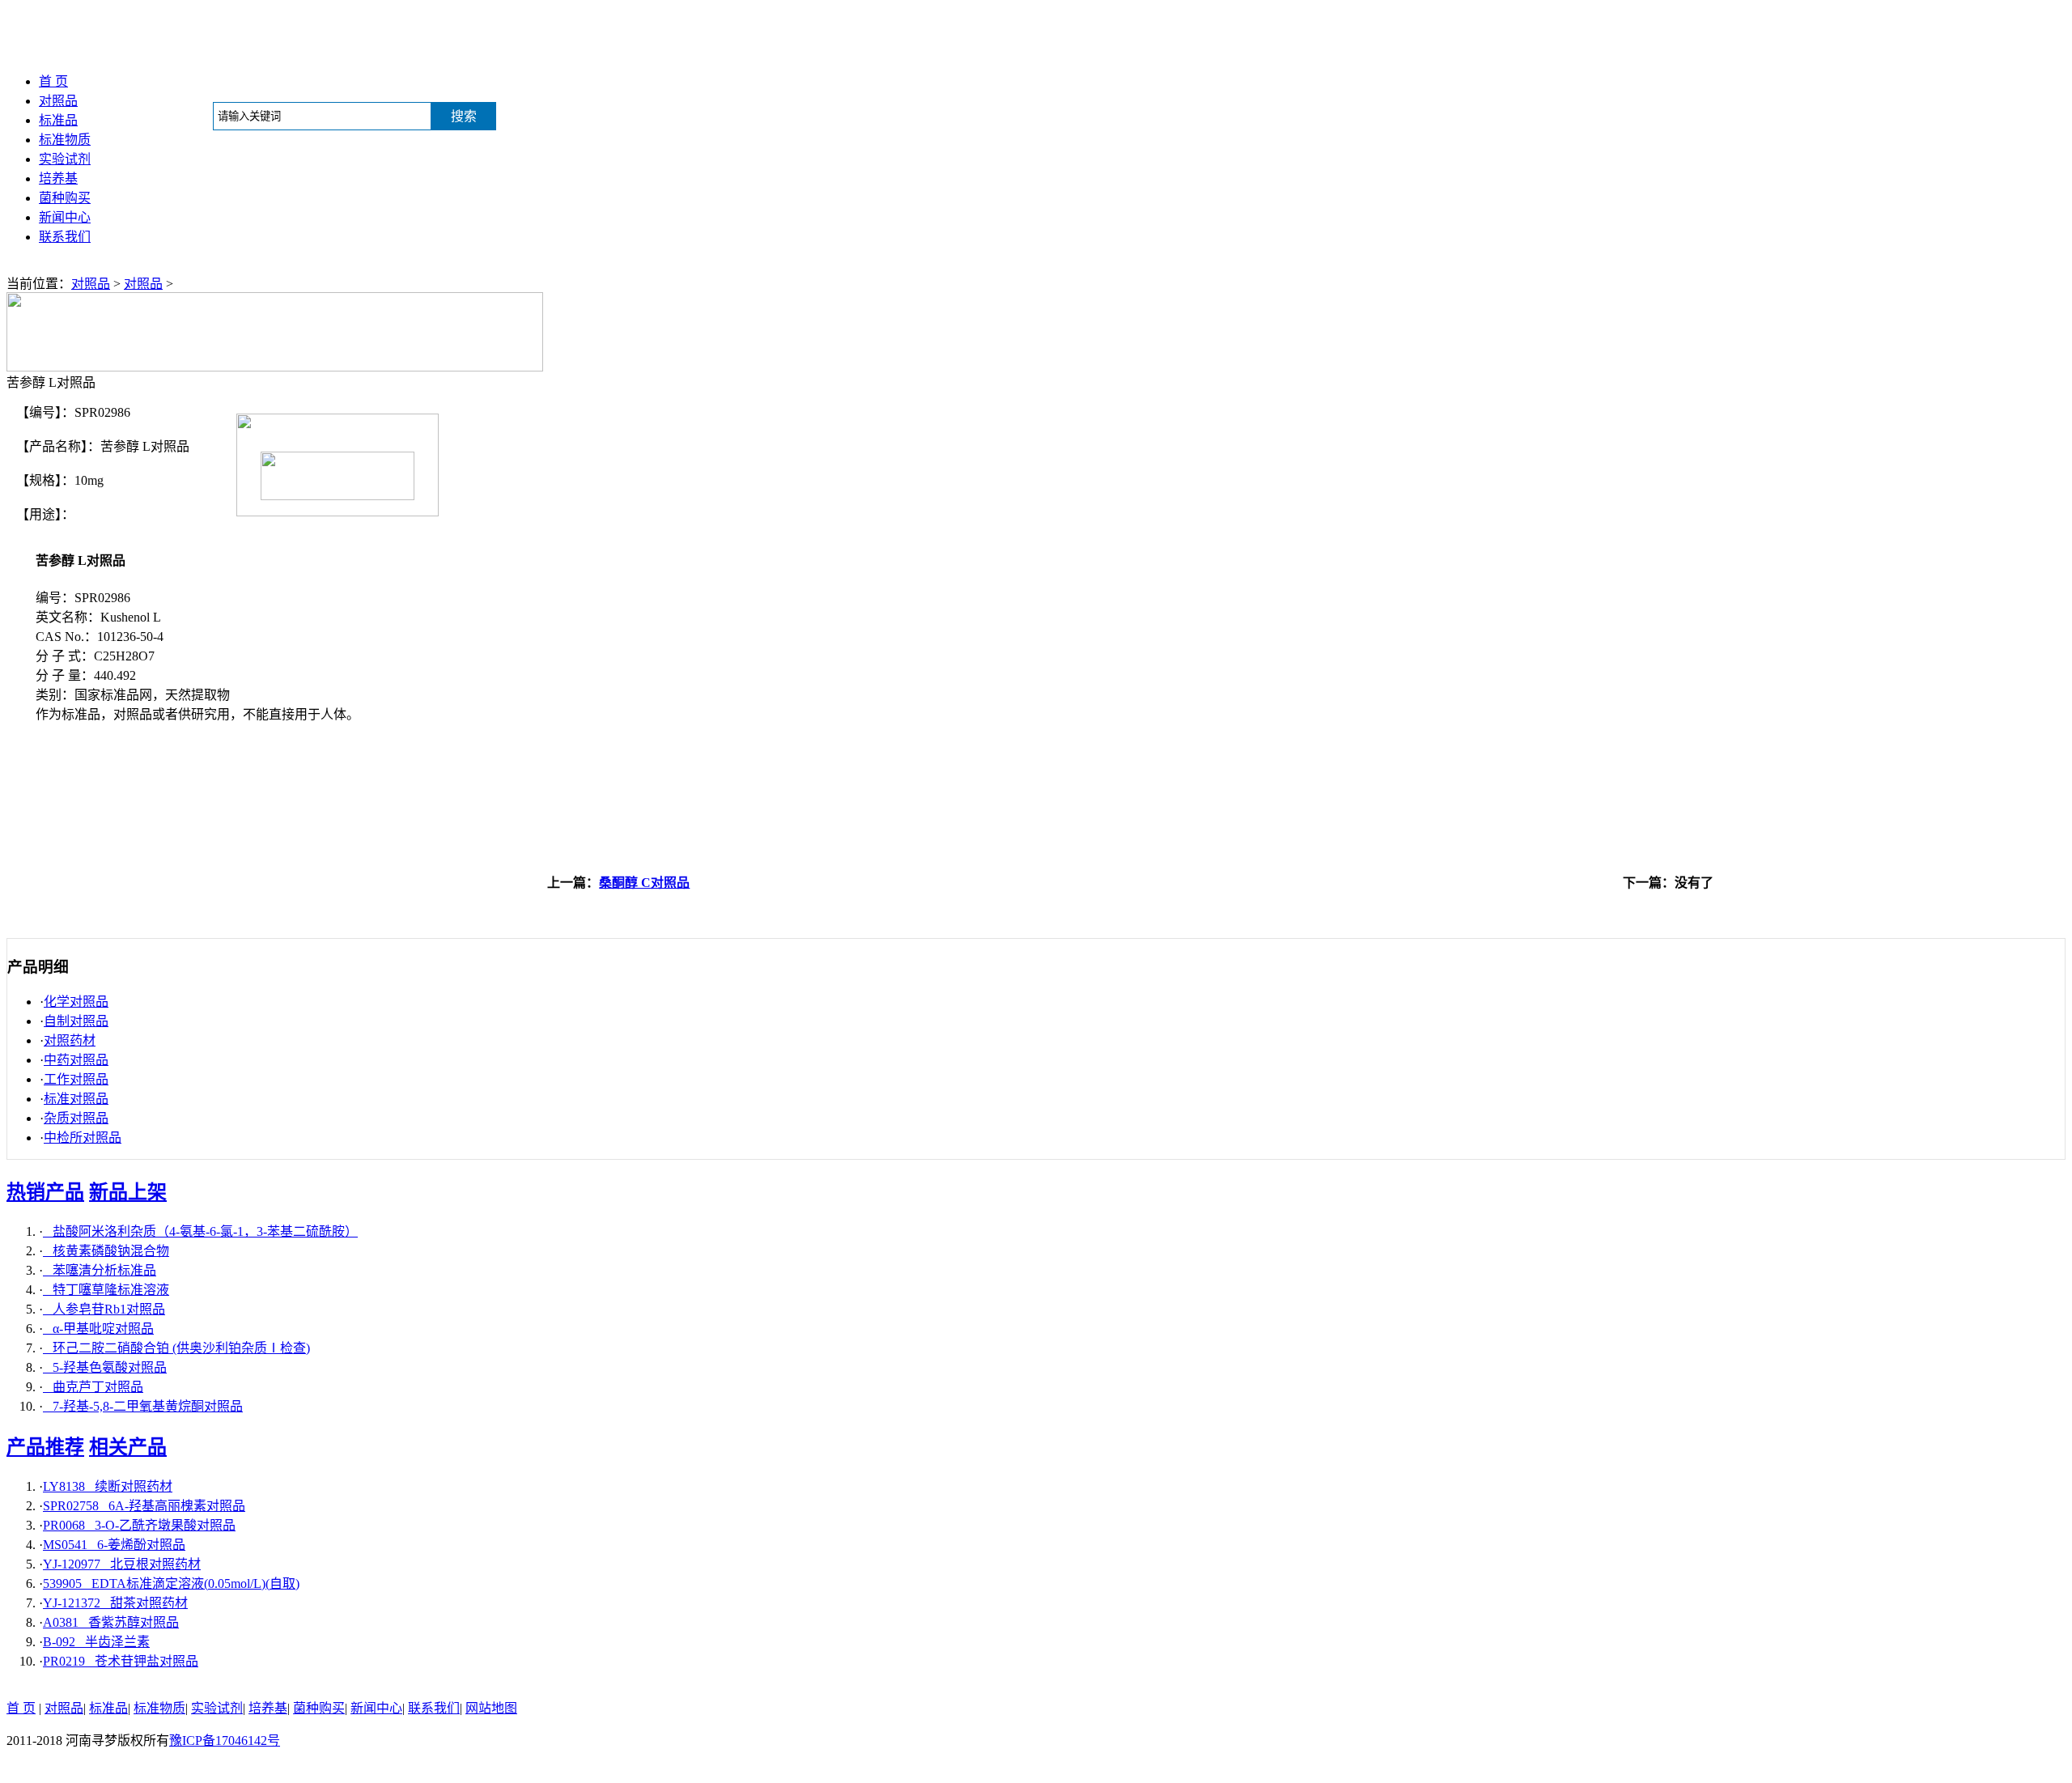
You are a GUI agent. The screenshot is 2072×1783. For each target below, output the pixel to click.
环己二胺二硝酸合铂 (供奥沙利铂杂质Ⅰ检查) (176, 1348)
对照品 (58, 101)
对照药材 (70, 1040)
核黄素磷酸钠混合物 (106, 1251)
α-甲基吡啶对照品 (98, 1329)
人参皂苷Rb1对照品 (104, 1309)
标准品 (58, 120)
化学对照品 (76, 1002)
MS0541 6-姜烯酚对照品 (114, 1545)
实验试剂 (65, 159)
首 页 (53, 81)
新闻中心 (65, 217)
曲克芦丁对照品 (93, 1387)
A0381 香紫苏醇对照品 (111, 1622)
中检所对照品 (83, 1138)
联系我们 (65, 237)
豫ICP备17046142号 (225, 1741)
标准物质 (65, 140)
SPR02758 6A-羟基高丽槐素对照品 (144, 1506)
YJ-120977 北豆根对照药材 (122, 1564)
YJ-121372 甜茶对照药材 (115, 1603)
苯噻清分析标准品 (100, 1270)
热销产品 (45, 1192)
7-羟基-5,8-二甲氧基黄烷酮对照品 (143, 1406)
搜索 (464, 116)
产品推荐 (45, 1447)
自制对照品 (76, 1021)
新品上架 (128, 1192)
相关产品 (128, 1447)
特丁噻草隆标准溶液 (106, 1290)
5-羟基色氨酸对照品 (105, 1367)
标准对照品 (76, 1099)
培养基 (58, 178)
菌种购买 (65, 198)
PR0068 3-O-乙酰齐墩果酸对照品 (139, 1525)
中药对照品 (76, 1060)
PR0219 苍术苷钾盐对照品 (121, 1661)
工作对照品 (76, 1079)
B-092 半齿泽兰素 (96, 1642)
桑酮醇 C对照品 (644, 883)
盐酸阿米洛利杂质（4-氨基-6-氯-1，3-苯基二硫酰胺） (200, 1231)
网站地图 (491, 1708)
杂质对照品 (76, 1118)
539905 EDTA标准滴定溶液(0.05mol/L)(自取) (171, 1583)
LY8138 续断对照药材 (108, 1486)
